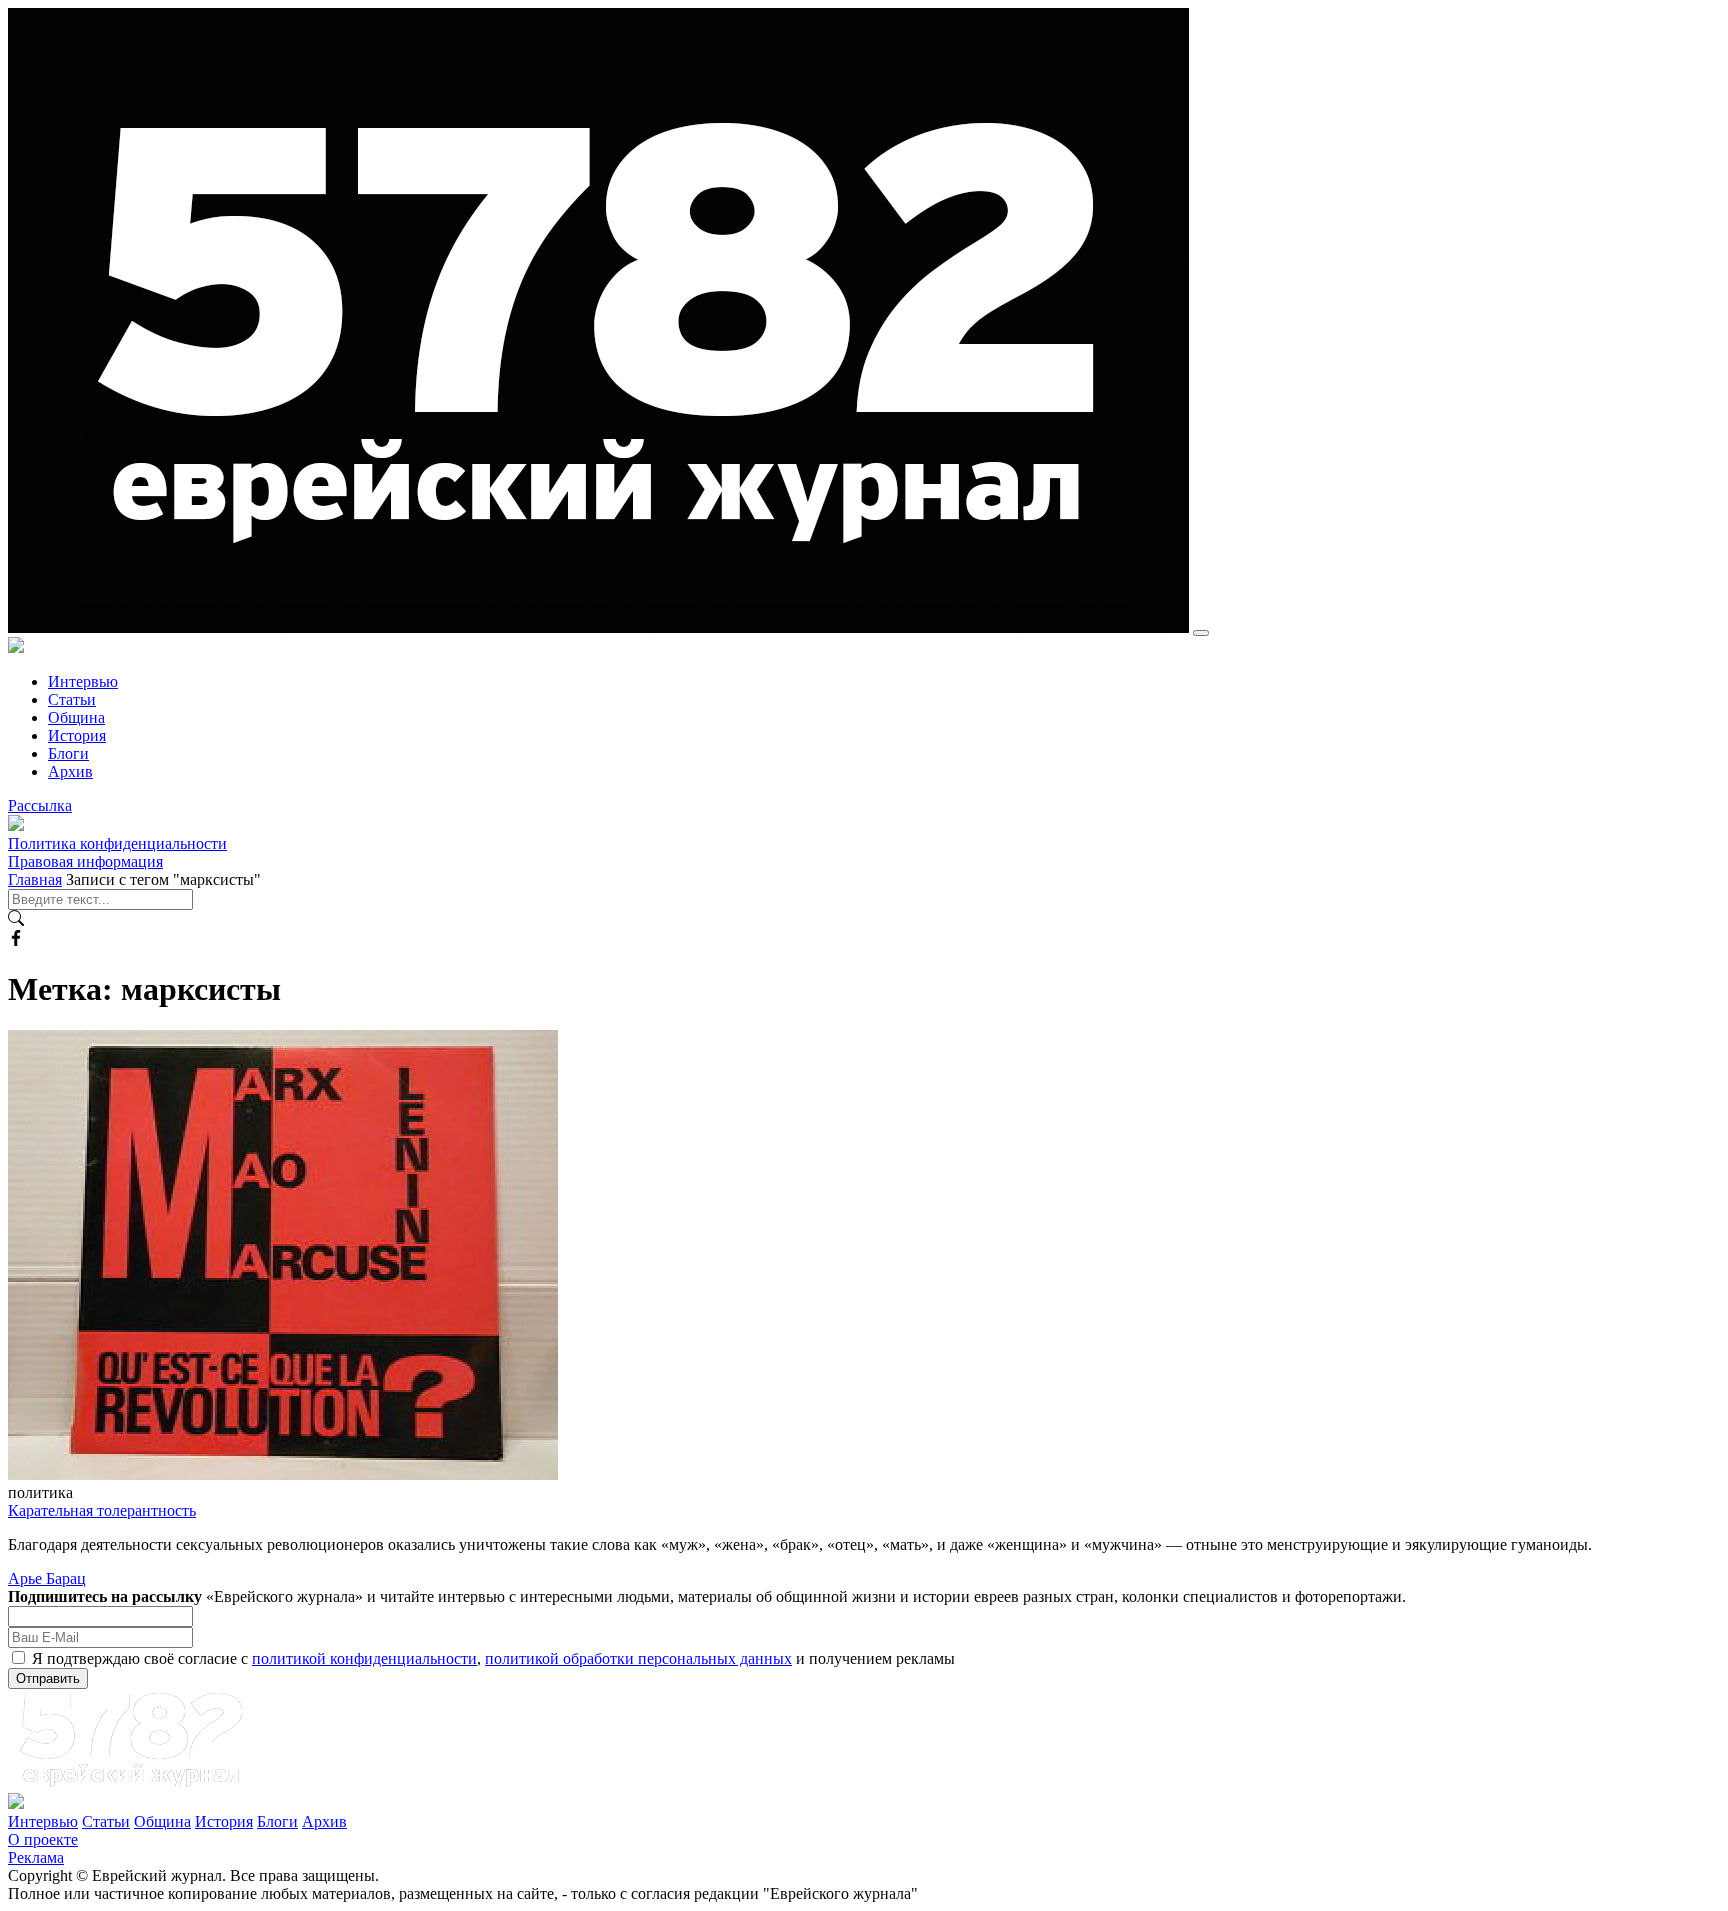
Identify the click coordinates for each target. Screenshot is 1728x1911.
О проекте (43, 1839)
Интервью (83, 681)
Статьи (72, 699)
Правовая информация (85, 861)
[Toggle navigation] (1201, 633)
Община (76, 717)
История (77, 735)
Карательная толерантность (102, 1510)
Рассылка (40, 805)
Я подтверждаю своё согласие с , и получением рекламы (493, 1658)
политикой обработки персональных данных (638, 1658)
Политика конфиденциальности (117, 843)
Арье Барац (47, 1578)
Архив (70, 771)
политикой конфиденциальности (364, 1658)
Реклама (36, 1857)
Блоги (68, 753)
